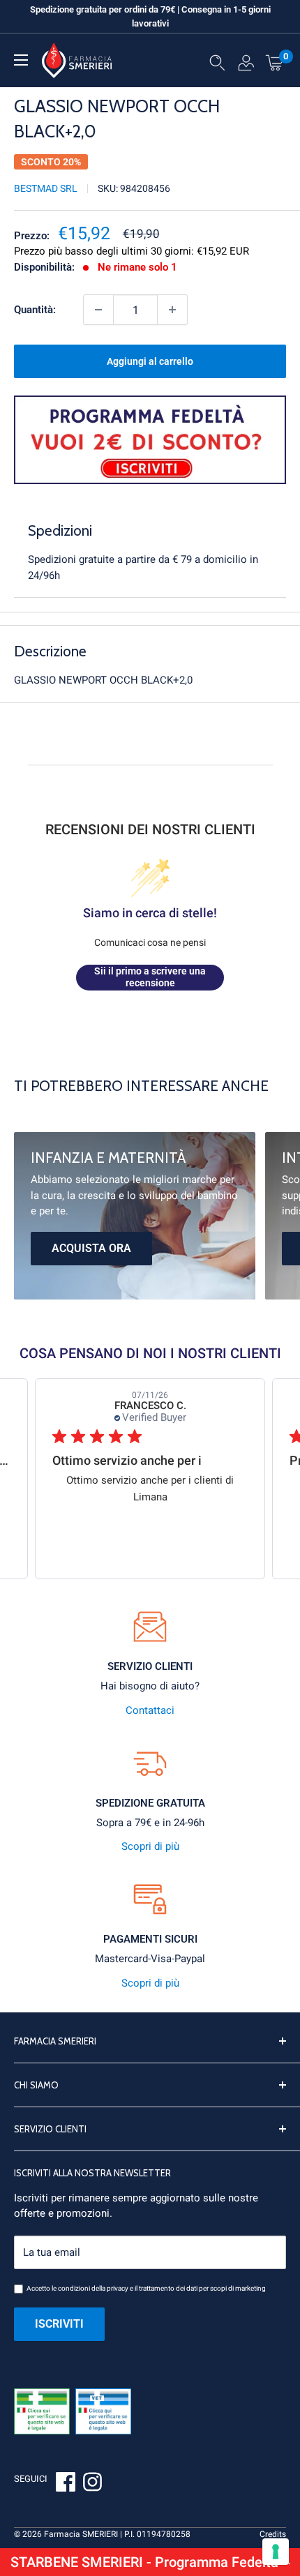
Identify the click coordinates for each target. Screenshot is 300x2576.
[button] (150, 2562)
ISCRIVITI (59, 2324)
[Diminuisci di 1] (98, 310)
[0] (275, 62)
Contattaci (150, 1710)
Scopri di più (150, 1846)
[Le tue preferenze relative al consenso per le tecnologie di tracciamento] (276, 2552)
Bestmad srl (46, 188)
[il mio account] (246, 66)
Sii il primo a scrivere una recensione (150, 977)
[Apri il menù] (21, 60)
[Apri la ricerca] (217, 66)
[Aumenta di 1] (172, 310)
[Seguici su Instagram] (92, 2484)
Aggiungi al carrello (150, 361)
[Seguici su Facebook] (66, 2484)
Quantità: (35, 310)
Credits (273, 2534)
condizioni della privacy (93, 2288)
